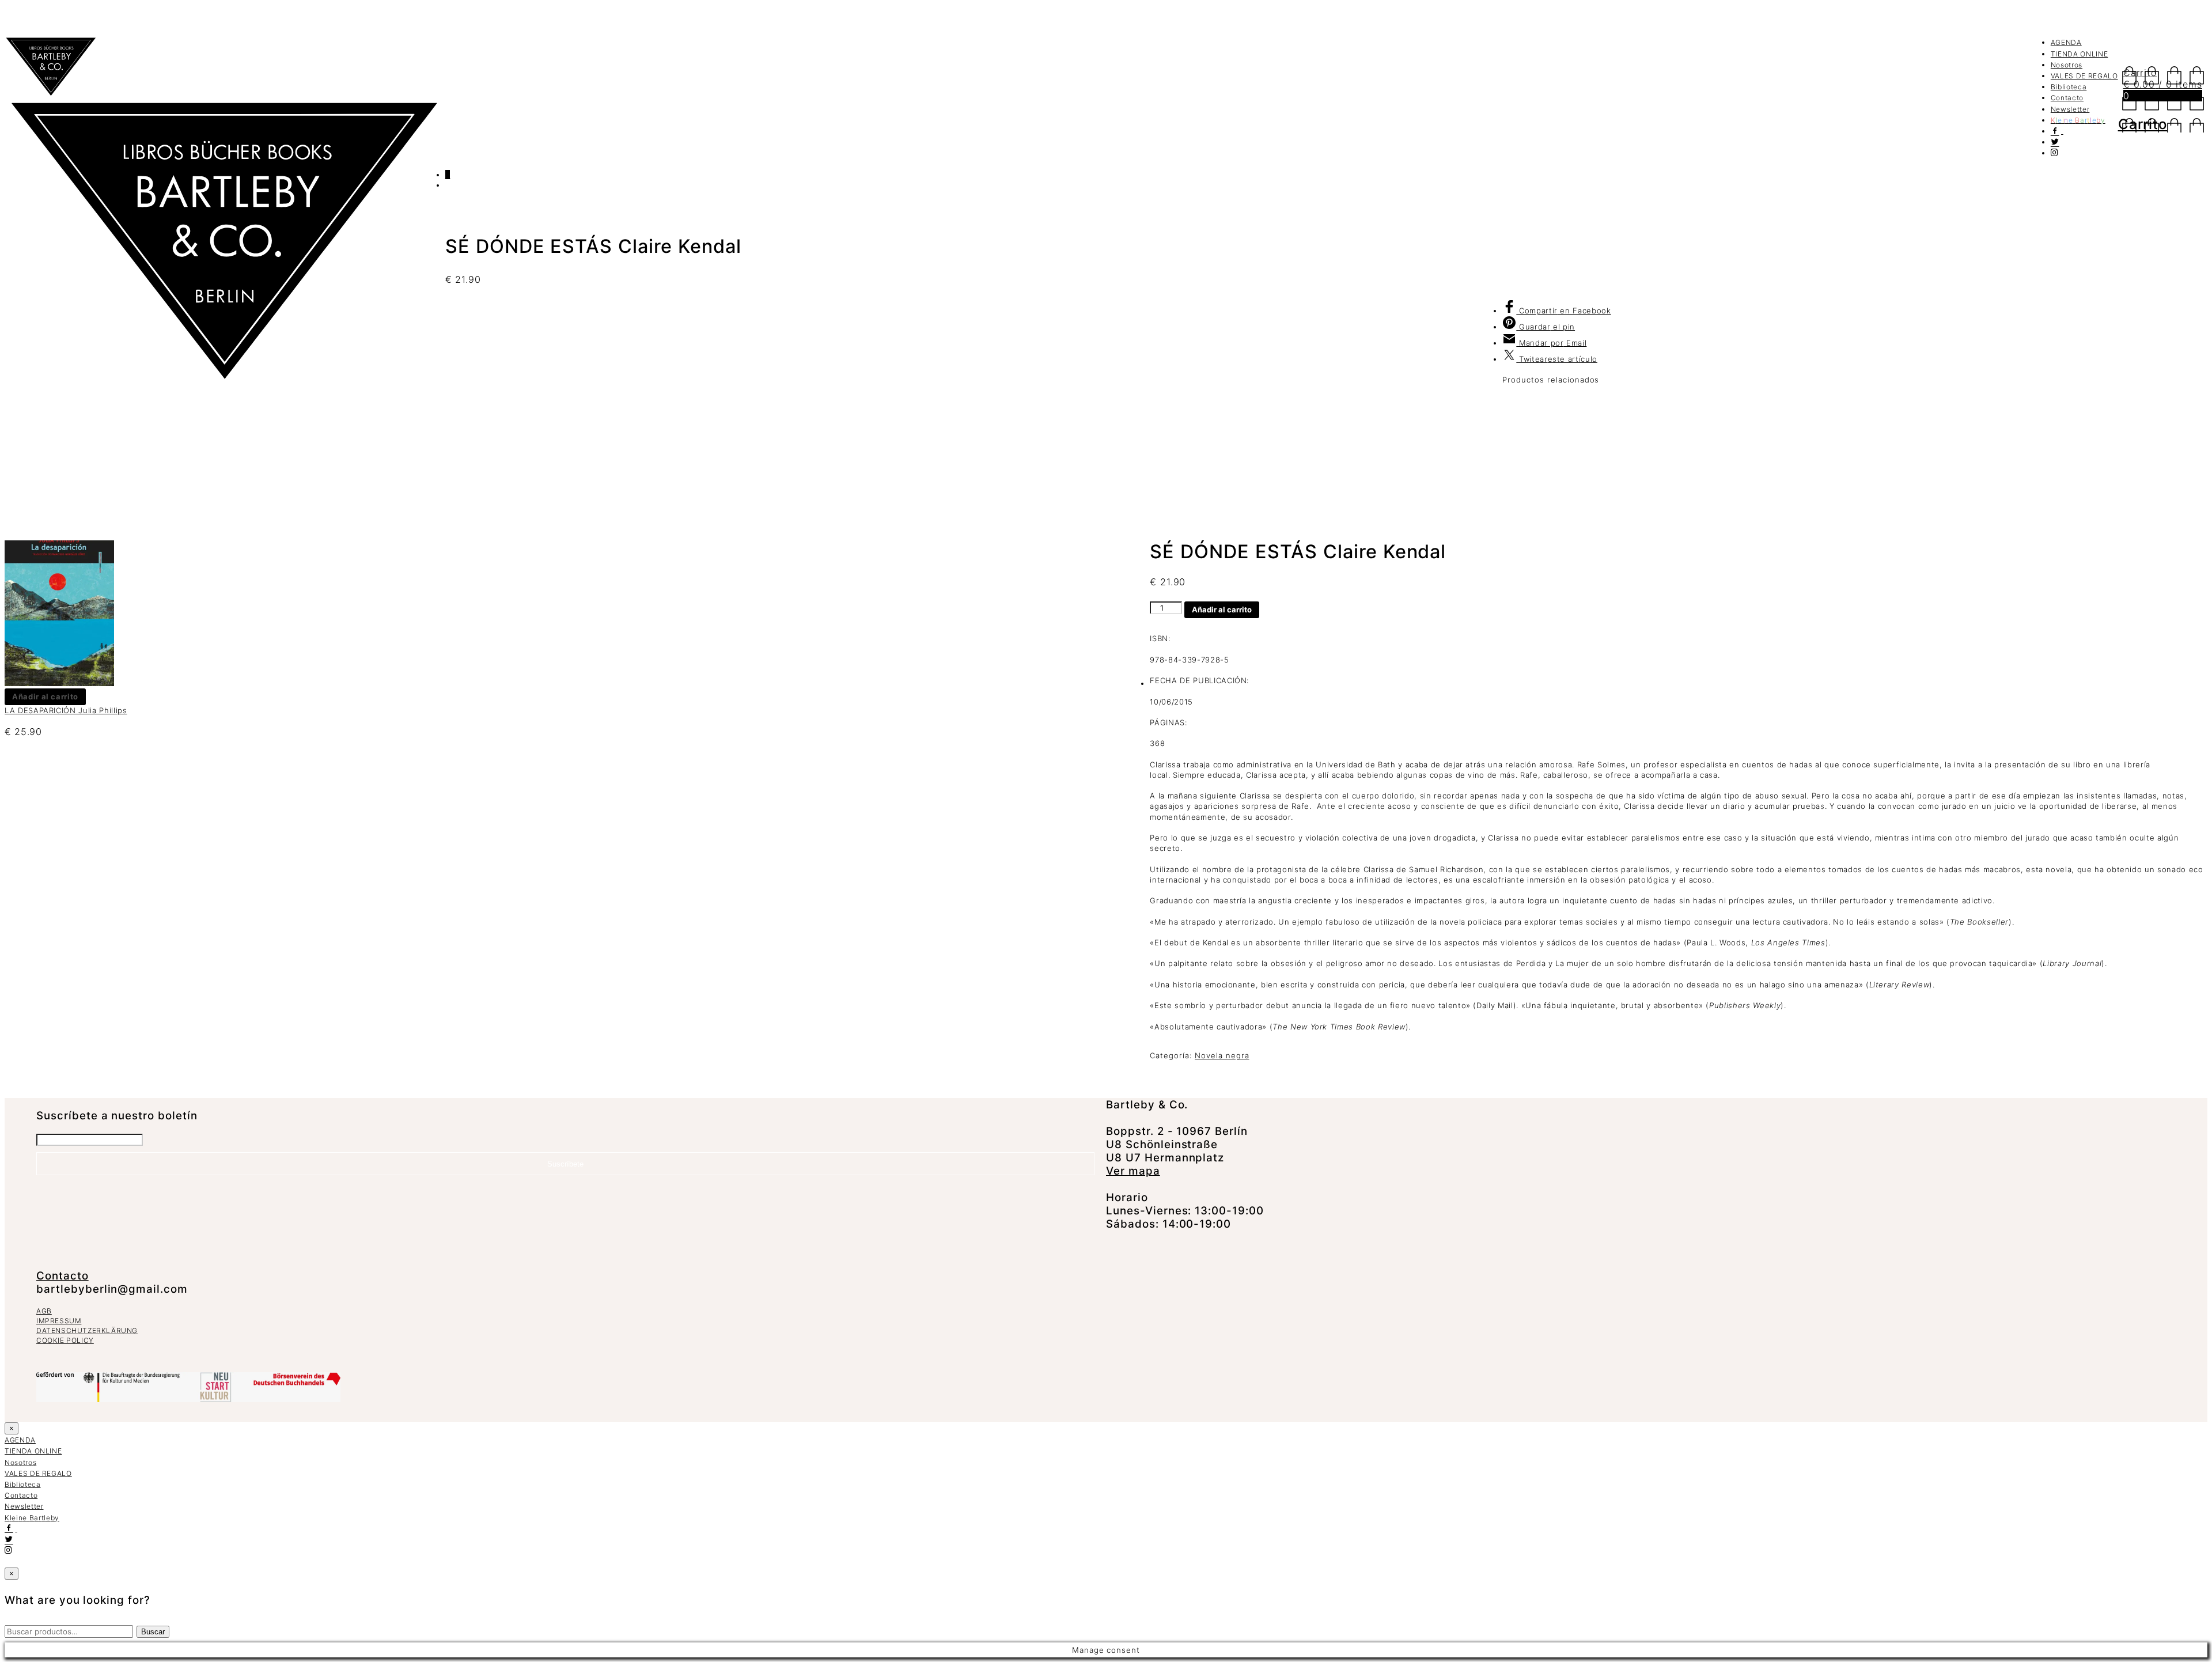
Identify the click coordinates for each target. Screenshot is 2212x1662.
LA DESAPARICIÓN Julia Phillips (66, 710)
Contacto (2067, 98)
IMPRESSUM (59, 1321)
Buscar (153, 1632)
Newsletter (2070, 109)
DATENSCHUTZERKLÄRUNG (87, 1330)
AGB (44, 1311)
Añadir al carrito (1222, 609)
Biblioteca (2069, 87)
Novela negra (1222, 1055)
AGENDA (2066, 42)
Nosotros (2067, 65)
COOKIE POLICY (65, 1340)
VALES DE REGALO (2084, 76)
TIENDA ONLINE (2079, 54)
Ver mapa (1133, 1171)
